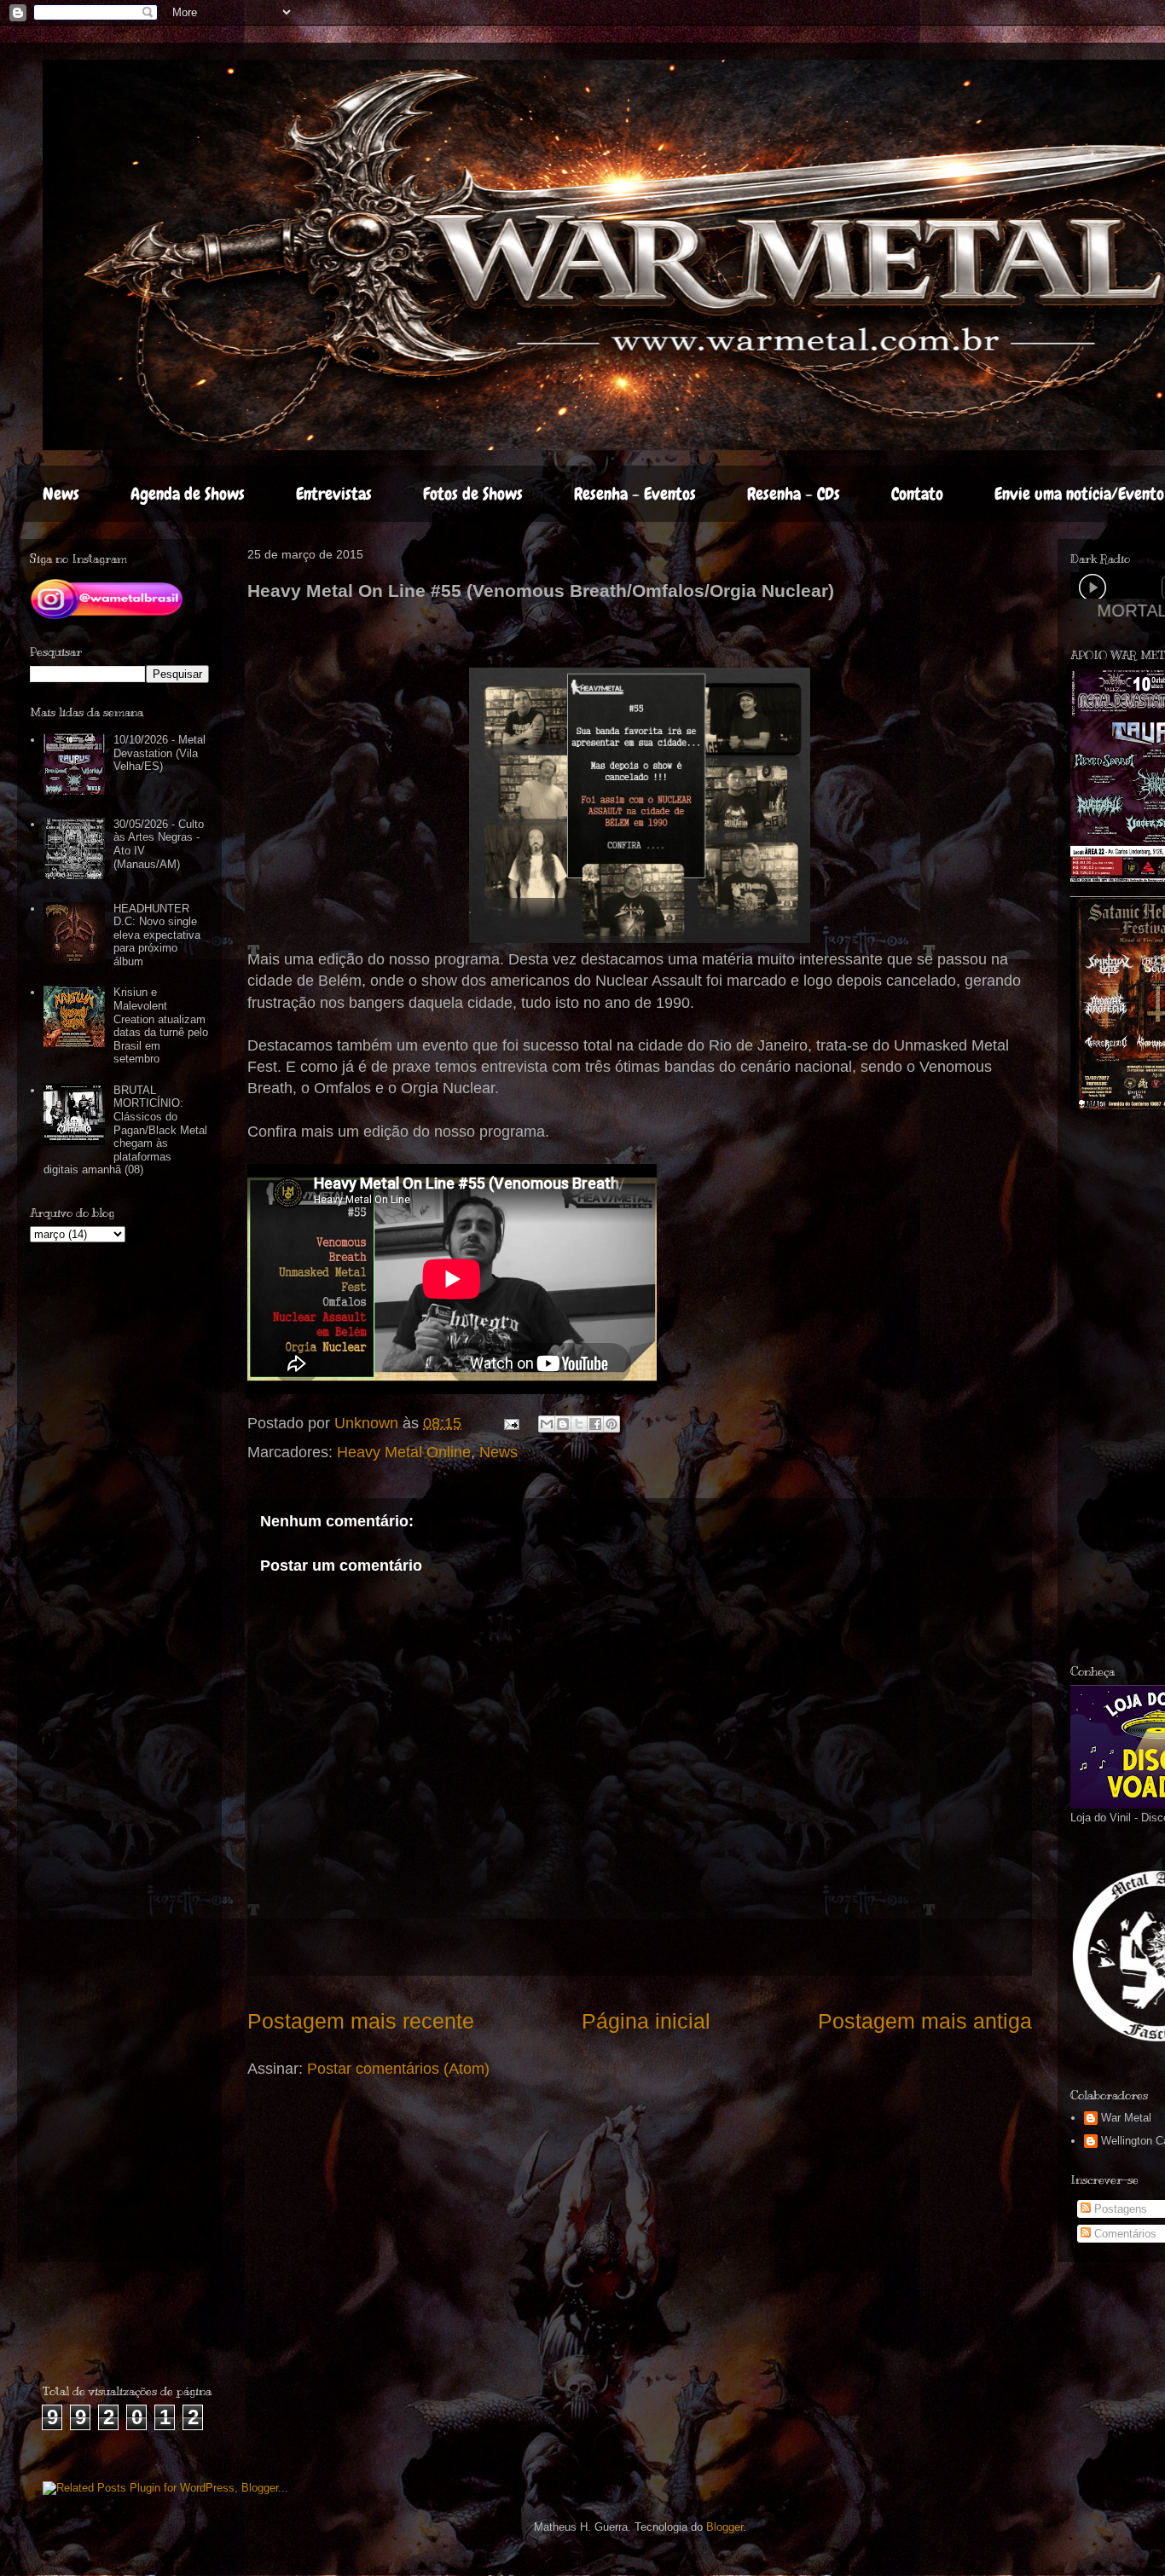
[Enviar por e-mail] (547, 1424)
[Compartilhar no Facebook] (595, 1424)
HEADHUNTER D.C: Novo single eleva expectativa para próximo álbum (157, 935)
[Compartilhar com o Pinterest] (611, 1424)
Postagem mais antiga (925, 2021)
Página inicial (646, 2021)
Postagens (1119, 2209)
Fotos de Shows (473, 494)
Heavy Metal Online (404, 1452)
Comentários (1124, 2234)
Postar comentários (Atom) (398, 2069)
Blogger (725, 2527)
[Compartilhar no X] (579, 1424)
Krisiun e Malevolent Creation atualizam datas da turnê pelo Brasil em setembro (161, 1025)
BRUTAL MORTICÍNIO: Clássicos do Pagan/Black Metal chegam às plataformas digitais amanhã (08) (125, 1130)
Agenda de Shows (188, 494)
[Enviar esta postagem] (510, 1423)
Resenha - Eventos (635, 494)
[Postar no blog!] (563, 1424)
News (61, 494)
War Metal (1126, 2118)
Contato (917, 494)
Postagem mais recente (361, 2021)
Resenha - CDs (794, 494)
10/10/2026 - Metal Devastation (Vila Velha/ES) (159, 753)
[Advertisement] (142, 2330)
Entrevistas (334, 494)
